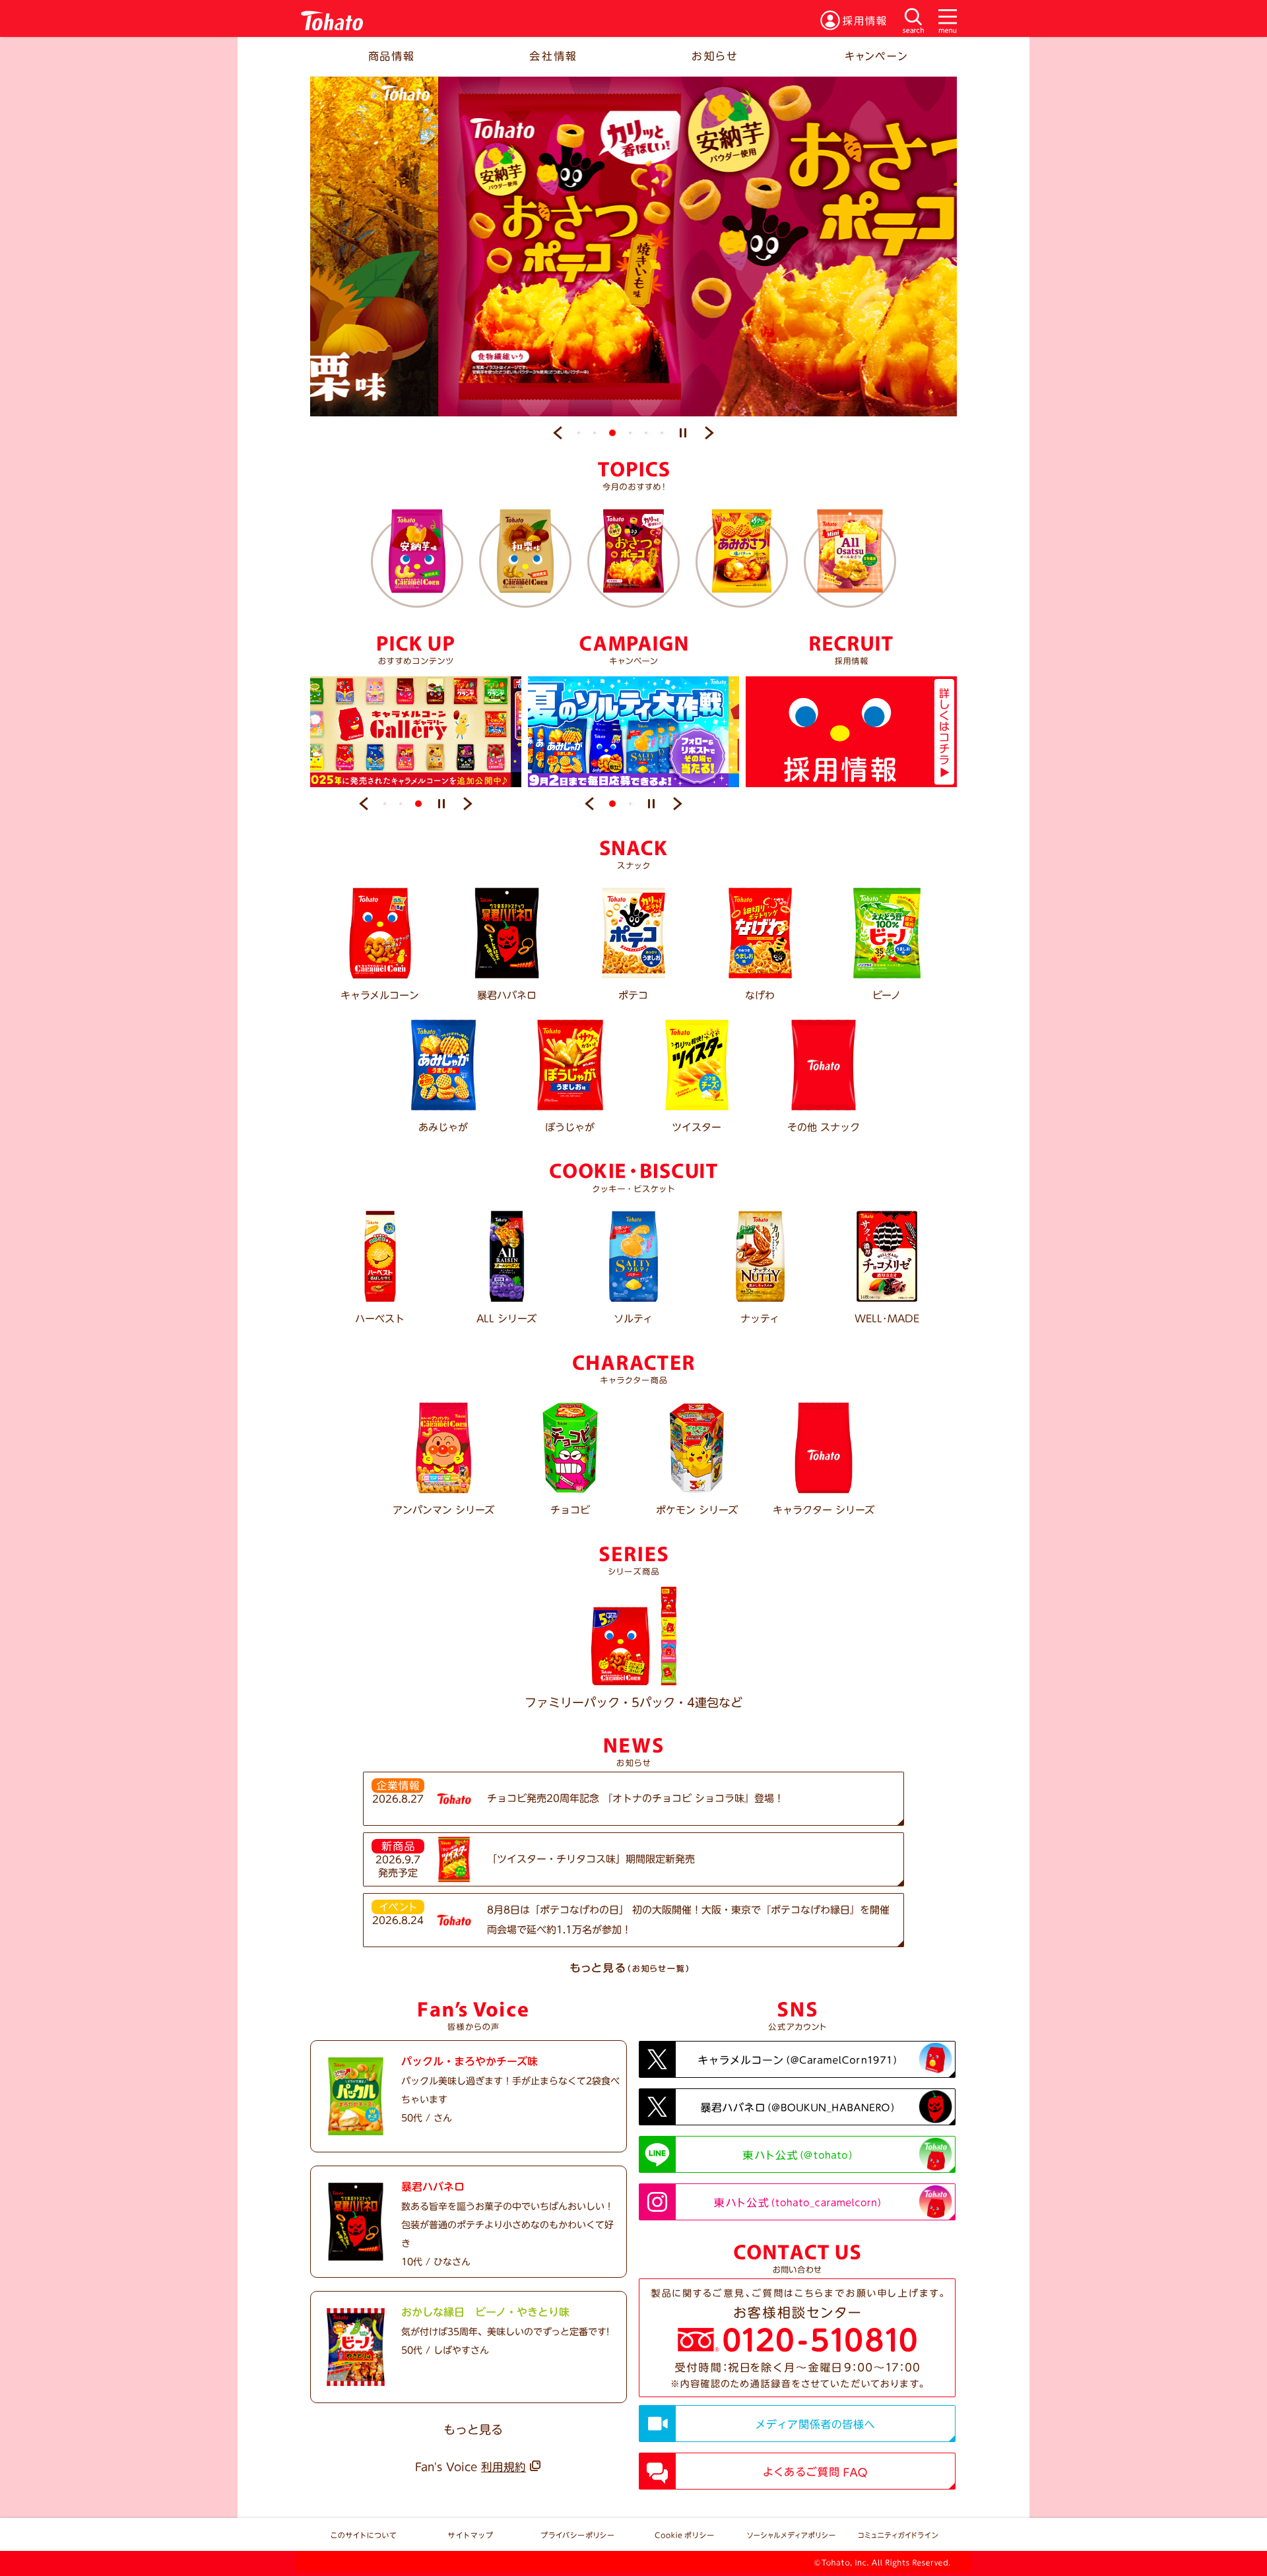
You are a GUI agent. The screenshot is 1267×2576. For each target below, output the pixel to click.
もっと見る (473, 2430)
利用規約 (504, 2467)
